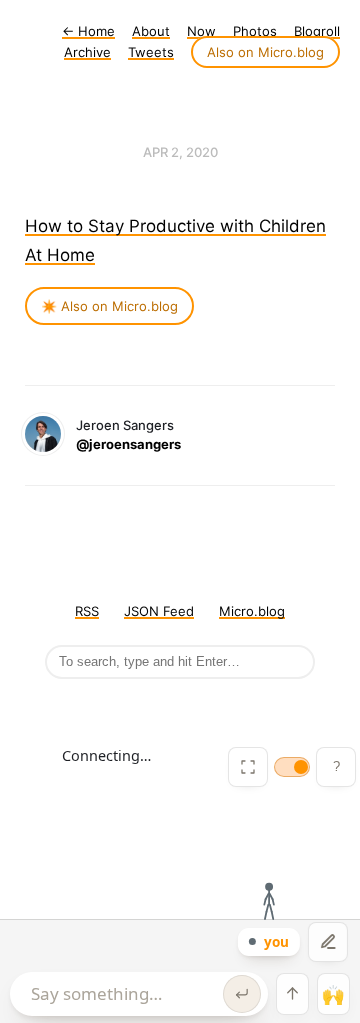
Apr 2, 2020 (180, 152)
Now (201, 31)
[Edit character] (328, 942)
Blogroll (317, 31)
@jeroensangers (128, 444)
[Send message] (242, 994)
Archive (87, 52)
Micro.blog (252, 611)
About (151, 31)
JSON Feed (159, 611)
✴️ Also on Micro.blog (109, 306)
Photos (255, 31)
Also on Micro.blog (265, 52)
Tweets (151, 52)
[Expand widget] (248, 767)
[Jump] (292, 994)
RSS (87, 611)
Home (88, 31)
